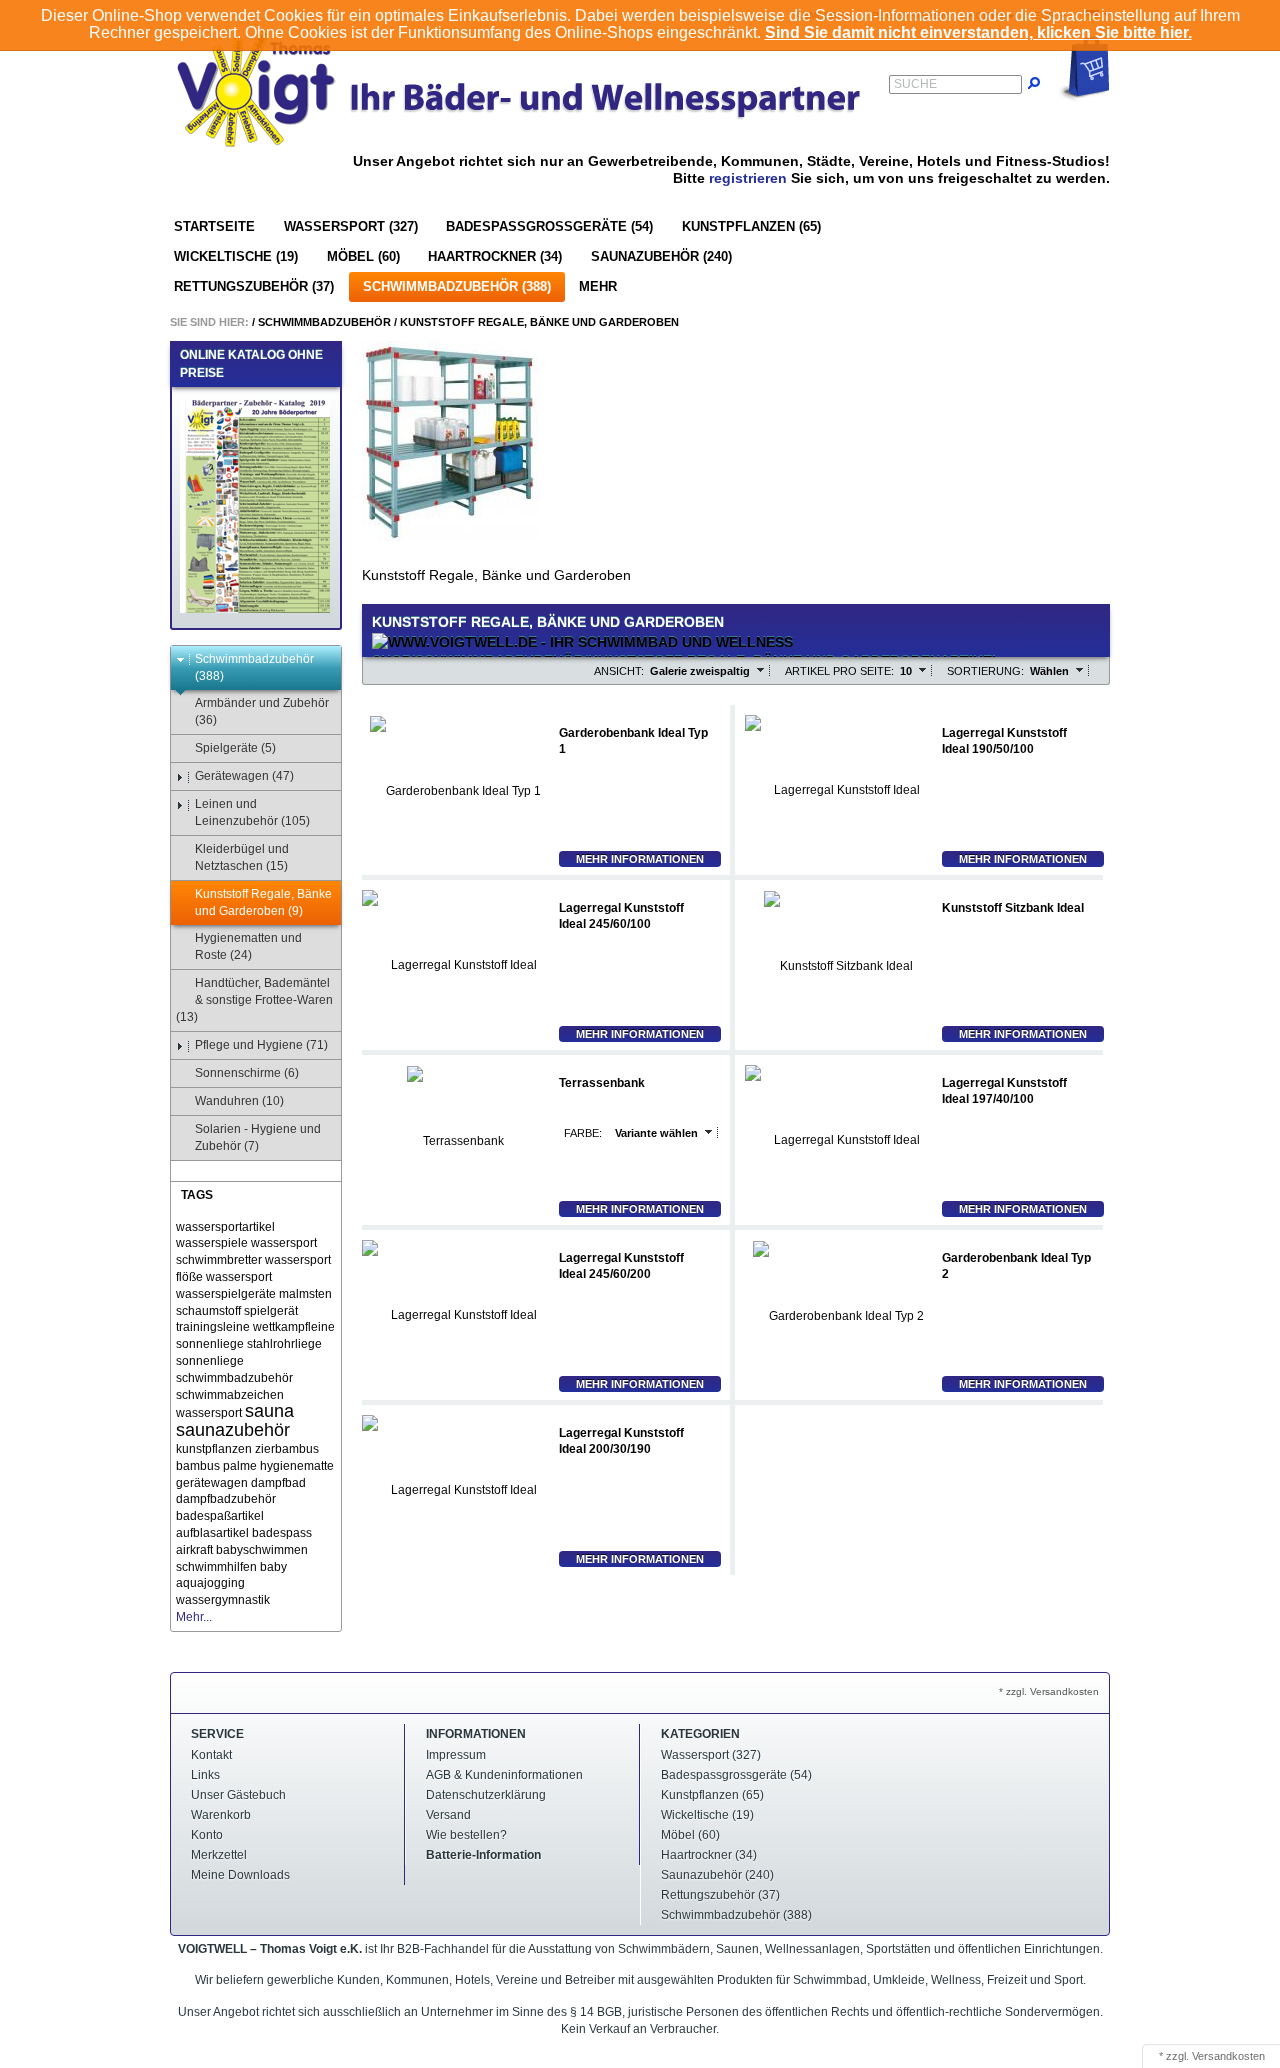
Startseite (214, 226)
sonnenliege (210, 1361)
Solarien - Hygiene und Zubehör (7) (258, 1137)
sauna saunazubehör (235, 1420)
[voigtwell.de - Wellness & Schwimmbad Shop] (520, 91)
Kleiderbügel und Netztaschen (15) (242, 857)
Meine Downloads (240, 1875)
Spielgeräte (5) (235, 748)
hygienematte (297, 1466)
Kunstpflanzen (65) (751, 226)
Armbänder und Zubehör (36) (262, 711)
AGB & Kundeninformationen (504, 1775)
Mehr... (194, 1617)
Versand (448, 1815)
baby (273, 1567)
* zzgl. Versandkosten (1049, 1691)
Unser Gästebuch (238, 1795)
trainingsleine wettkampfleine (255, 1327)
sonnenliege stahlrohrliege (249, 1344)
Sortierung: (985, 671)
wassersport (239, 1277)
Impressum (456, 1755)
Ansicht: (619, 671)
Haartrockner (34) (495, 256)
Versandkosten (1228, 2056)
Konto (207, 1835)
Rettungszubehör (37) (254, 286)
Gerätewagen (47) (244, 776)
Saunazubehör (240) (661, 256)
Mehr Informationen (640, 859)
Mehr (598, 286)
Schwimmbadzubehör (324, 322)
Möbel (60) (363, 256)
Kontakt (211, 1755)
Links (205, 1775)
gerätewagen (212, 1483)
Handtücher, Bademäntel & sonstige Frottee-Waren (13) (254, 1000)
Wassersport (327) (351, 226)
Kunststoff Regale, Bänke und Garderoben (539, 322)
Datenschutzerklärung (486, 1795)
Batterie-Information (483, 1855)
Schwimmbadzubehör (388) (457, 286)
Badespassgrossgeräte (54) (549, 226)
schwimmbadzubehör (234, 1378)
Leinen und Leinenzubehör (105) (252, 812)
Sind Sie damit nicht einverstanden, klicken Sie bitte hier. (978, 32)
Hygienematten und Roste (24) (248, 946)
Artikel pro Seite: (839, 671)
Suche (915, 84)
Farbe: (583, 1133)
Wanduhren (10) (239, 1101)
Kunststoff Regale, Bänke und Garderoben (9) (263, 902)
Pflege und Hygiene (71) (261, 1045)
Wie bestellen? (466, 1835)
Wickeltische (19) (236, 256)
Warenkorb (221, 1815)
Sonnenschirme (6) (247, 1073)
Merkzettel (219, 1855)
